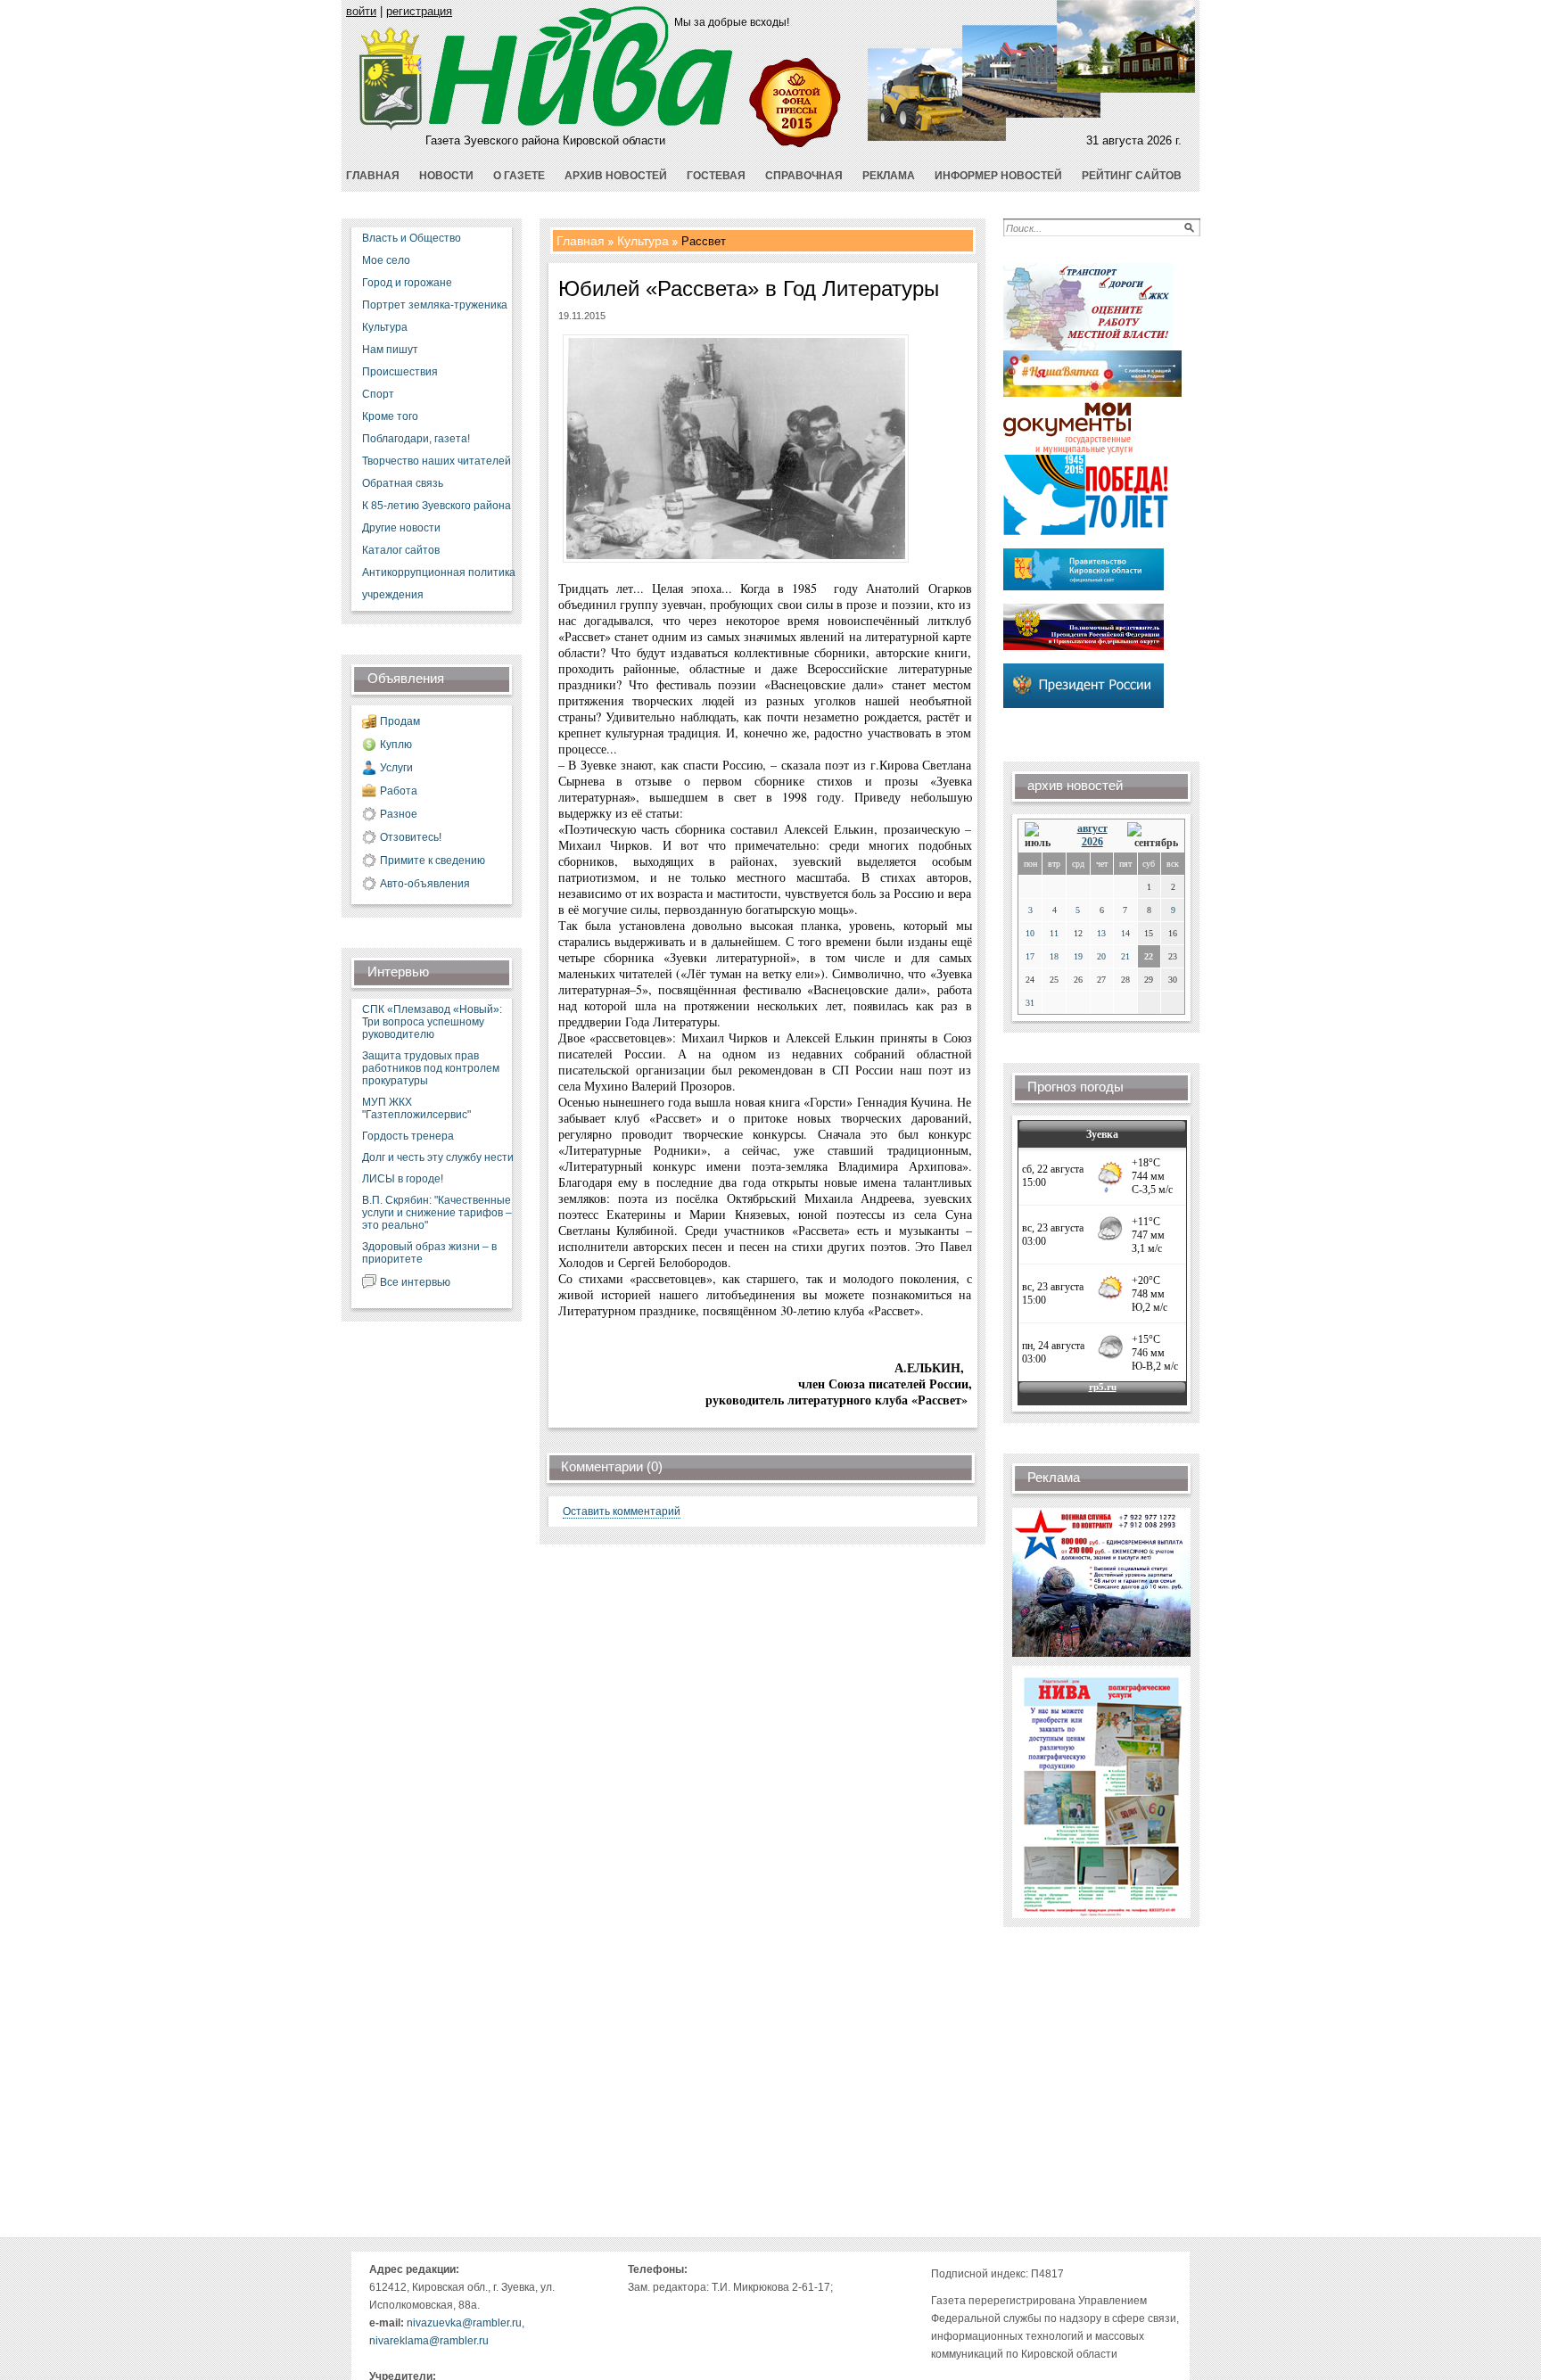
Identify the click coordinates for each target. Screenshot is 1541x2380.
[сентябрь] (1153, 836)
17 (1030, 956)
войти (361, 11)
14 (1125, 933)
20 (1101, 956)
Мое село (386, 260)
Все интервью (415, 1282)
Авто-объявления (425, 884)
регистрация (419, 11)
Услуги (396, 768)
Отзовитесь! (411, 837)
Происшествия (400, 372)
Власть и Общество (412, 238)
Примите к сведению (433, 861)
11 (1054, 933)
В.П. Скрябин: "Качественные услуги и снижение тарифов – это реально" (437, 1213)
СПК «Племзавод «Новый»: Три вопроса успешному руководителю (432, 1022)
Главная (581, 241)
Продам (400, 721)
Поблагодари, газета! (416, 439)
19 (1078, 956)
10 (1030, 933)
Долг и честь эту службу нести (438, 1157)
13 (1101, 933)
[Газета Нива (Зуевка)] (391, 127)
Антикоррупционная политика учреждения (439, 584)
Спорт (378, 394)
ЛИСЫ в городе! (403, 1179)
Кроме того (390, 416)
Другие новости (401, 528)
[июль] (1041, 836)
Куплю (396, 745)
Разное (399, 814)
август (1092, 828)
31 (1030, 1003)
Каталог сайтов (401, 550)
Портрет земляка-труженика (435, 305)
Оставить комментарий (622, 1511)
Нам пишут (390, 350)
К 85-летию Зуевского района (437, 506)
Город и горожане (407, 283)
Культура (385, 327)
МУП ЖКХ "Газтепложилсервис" (416, 1108)
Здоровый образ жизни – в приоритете (429, 1253)
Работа (399, 791)
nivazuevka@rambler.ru (464, 2323)
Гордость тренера (408, 1136)
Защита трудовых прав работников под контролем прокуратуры (431, 1068)
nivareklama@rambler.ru (429, 2341)
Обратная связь (403, 483)
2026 (1092, 842)
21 (1125, 956)
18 (1054, 956)
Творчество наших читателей (437, 461)
